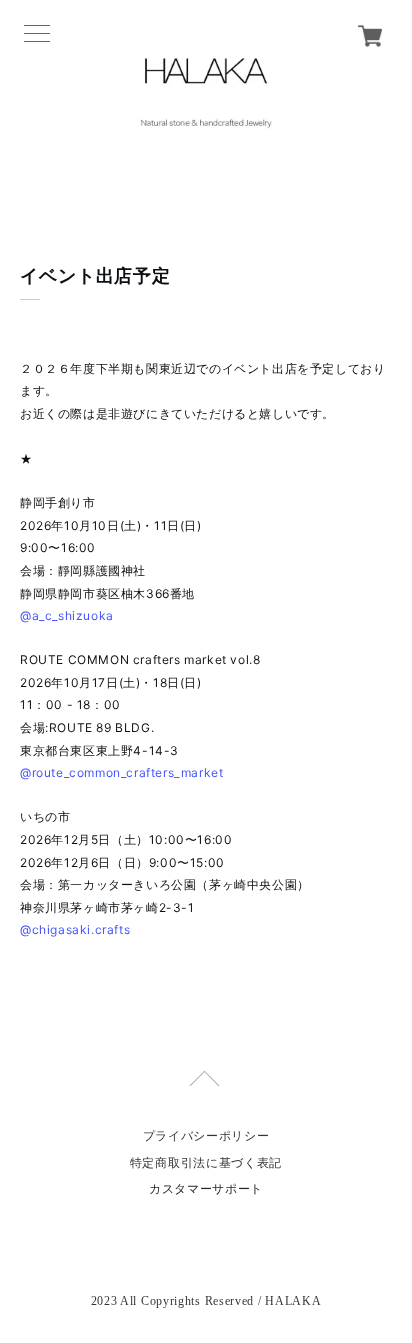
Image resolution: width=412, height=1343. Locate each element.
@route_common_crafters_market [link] (121, 772)
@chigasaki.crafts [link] (75, 929)
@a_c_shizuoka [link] (67, 615)
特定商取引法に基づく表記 (206, 1163)
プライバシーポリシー (206, 1136)
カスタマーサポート (206, 1189)
